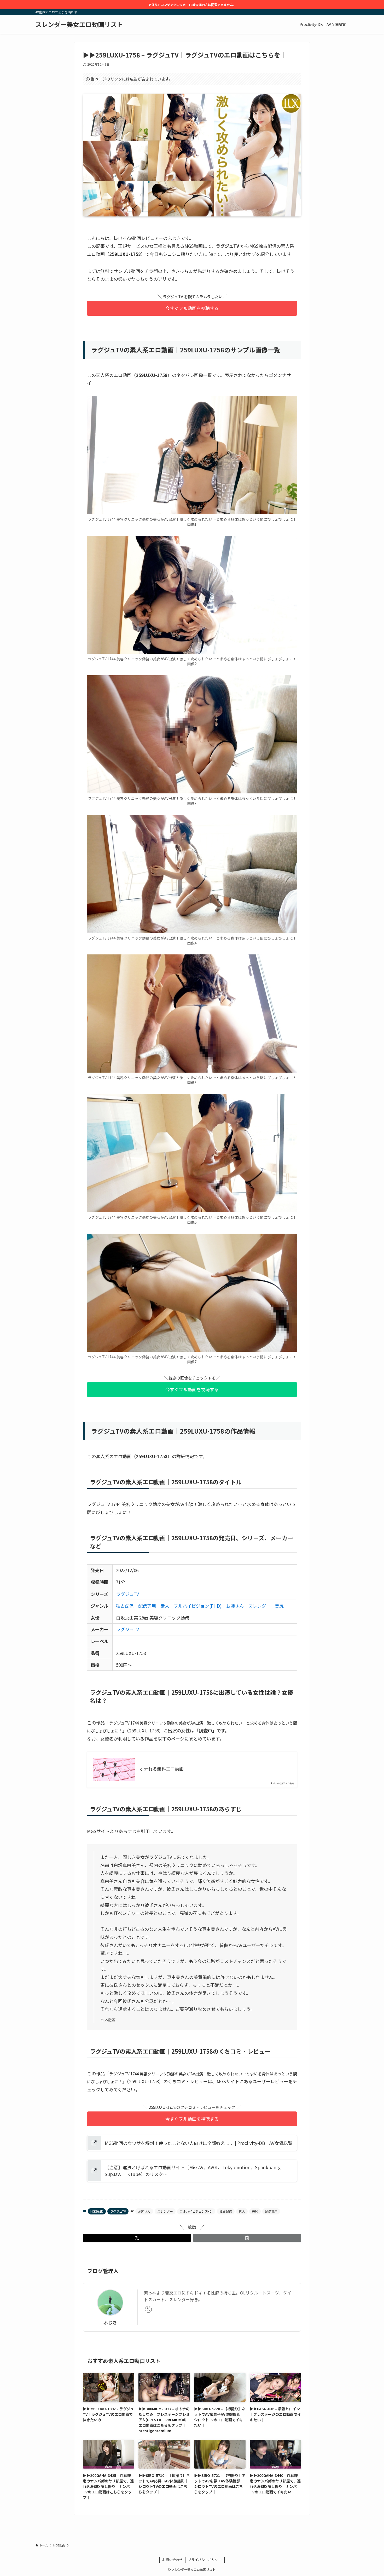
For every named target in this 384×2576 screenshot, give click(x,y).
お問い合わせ (172, 2560)
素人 (165, 1606)
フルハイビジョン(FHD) (198, 1606)
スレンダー (259, 1606)
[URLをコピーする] (247, 2238)
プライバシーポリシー (205, 2560)
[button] (137, 2238)
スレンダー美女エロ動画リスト (79, 24)
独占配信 (125, 1606)
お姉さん (235, 1606)
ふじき (110, 2322)
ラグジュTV (127, 1594)
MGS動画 (97, 2211)
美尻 (279, 1606)
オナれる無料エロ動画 (161, 1769)
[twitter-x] (148, 2309)
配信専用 (147, 1606)
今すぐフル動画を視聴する (192, 308)
